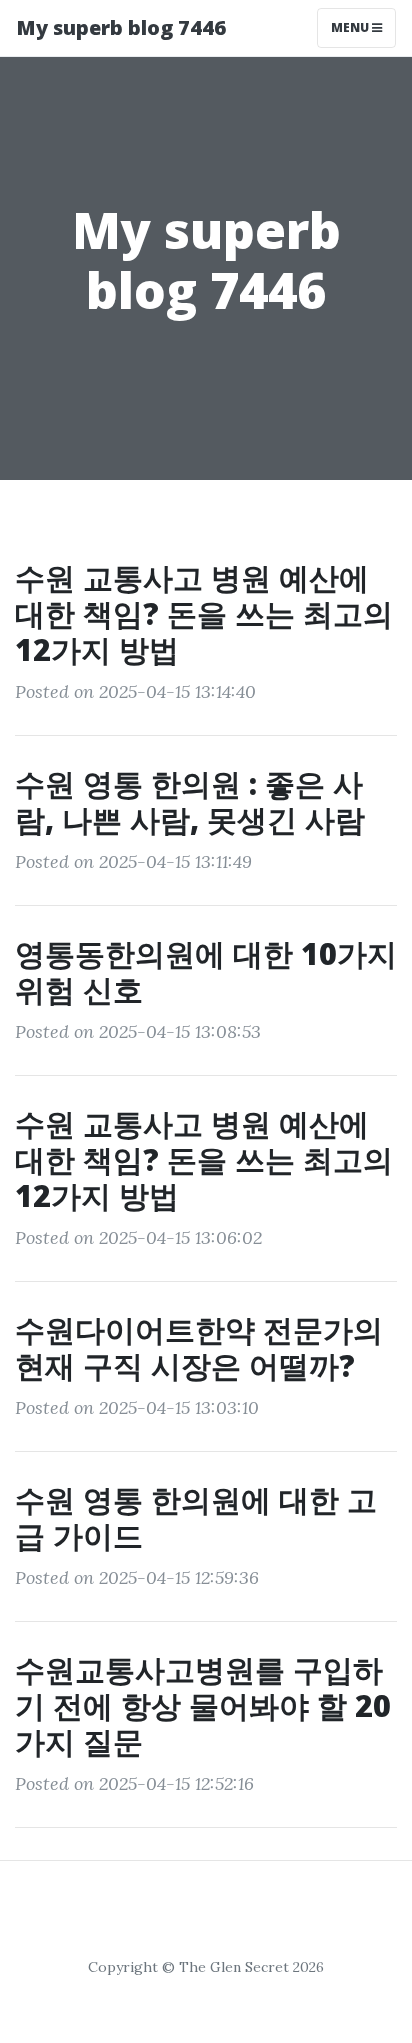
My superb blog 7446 (121, 27)
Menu (351, 27)
